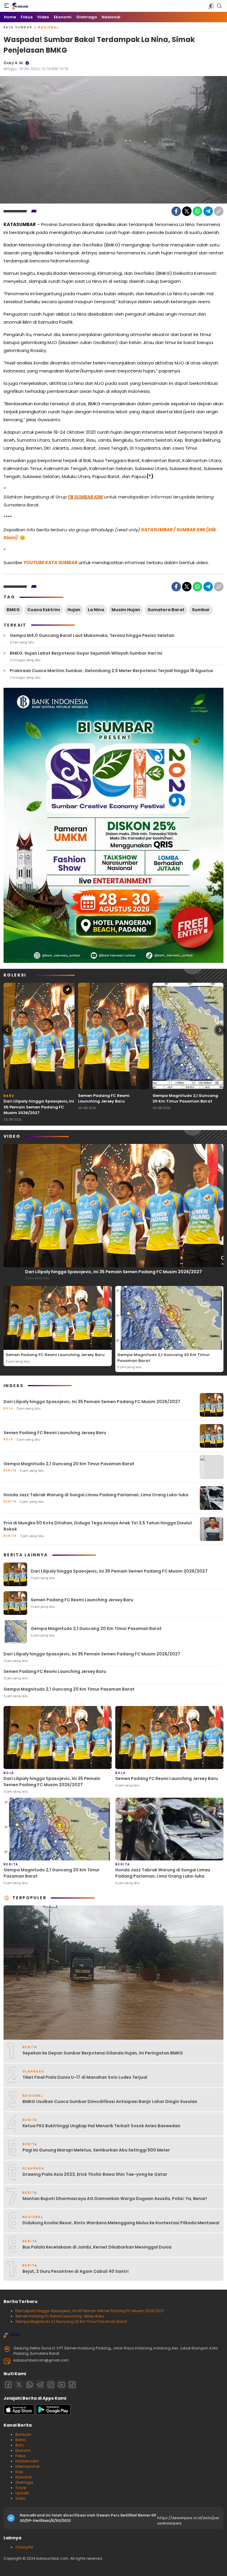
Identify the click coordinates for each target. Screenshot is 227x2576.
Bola (20, 2445)
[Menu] (7, 6)
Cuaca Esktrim (44, 610)
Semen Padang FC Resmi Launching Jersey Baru (104, 1099)
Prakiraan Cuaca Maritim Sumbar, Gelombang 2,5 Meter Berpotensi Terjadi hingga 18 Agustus (111, 671)
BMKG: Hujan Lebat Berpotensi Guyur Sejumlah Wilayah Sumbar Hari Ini (86, 653)
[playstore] (53, 2413)
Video (21, 2498)
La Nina (96, 610)
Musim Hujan (126, 610)
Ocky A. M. (14, 63)
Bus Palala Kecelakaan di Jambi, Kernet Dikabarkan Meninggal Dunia (97, 2247)
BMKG (13, 610)
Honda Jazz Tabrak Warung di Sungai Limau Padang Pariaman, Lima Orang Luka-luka (96, 1495)
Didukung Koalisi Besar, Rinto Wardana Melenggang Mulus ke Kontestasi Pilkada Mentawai (121, 2223)
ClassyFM (24, 2547)
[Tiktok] (72, 2385)
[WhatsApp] (197, 211)
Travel (21, 2488)
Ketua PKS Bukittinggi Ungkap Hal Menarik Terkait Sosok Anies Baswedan (101, 2126)
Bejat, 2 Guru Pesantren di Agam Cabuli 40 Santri (76, 2271)
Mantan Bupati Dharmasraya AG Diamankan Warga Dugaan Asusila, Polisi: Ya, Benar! (115, 2199)
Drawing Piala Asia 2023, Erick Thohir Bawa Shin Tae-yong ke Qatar (95, 2174)
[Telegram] (208, 211)
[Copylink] (219, 211)
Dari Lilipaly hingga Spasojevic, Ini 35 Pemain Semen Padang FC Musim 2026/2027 (39, 1107)
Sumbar (201, 610)
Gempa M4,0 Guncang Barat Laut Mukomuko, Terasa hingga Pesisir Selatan (92, 635)
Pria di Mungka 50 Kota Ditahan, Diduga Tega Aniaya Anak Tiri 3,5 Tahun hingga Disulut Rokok (98, 1526)
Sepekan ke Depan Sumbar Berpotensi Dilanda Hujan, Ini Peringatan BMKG (103, 2053)
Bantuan (23, 2434)
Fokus (21, 2456)
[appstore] (19, 2413)
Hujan (74, 610)
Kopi (19, 2472)
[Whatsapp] (30, 2385)
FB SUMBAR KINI (85, 497)
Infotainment (27, 2461)
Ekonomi (23, 2450)
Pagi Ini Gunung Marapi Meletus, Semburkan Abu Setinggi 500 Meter (96, 2150)
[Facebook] (176, 211)
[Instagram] (51, 2385)
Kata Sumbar (18, 27)
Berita (21, 2440)
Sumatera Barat (166, 610)
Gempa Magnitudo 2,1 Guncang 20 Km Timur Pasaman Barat (185, 1099)
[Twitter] (187, 211)
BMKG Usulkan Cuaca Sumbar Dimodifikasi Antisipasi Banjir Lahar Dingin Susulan (110, 2102)
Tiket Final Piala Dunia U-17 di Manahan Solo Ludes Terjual (85, 2077)
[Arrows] (7, 1030)
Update (22, 2493)
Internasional (27, 2466)
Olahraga (24, 2482)
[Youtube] (61, 2385)
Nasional (48, 27)
